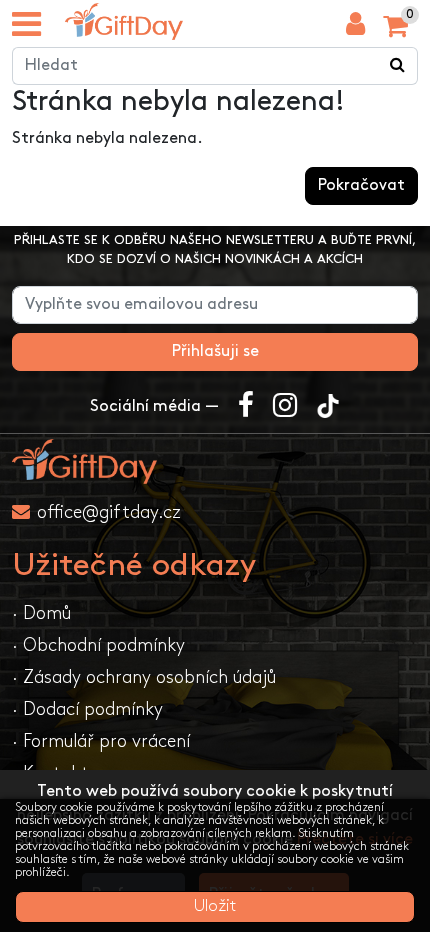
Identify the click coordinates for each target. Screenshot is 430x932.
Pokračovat (361, 185)
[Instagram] (285, 407)
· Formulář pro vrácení (101, 741)
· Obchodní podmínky (98, 645)
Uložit (215, 906)
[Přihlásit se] (355, 29)
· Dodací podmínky (87, 709)
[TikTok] (328, 407)
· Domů (41, 613)
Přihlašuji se (215, 351)
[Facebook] (246, 407)
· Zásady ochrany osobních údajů (144, 677)
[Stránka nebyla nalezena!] (124, 21)
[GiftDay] (215, 461)
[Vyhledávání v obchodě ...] (398, 66)
